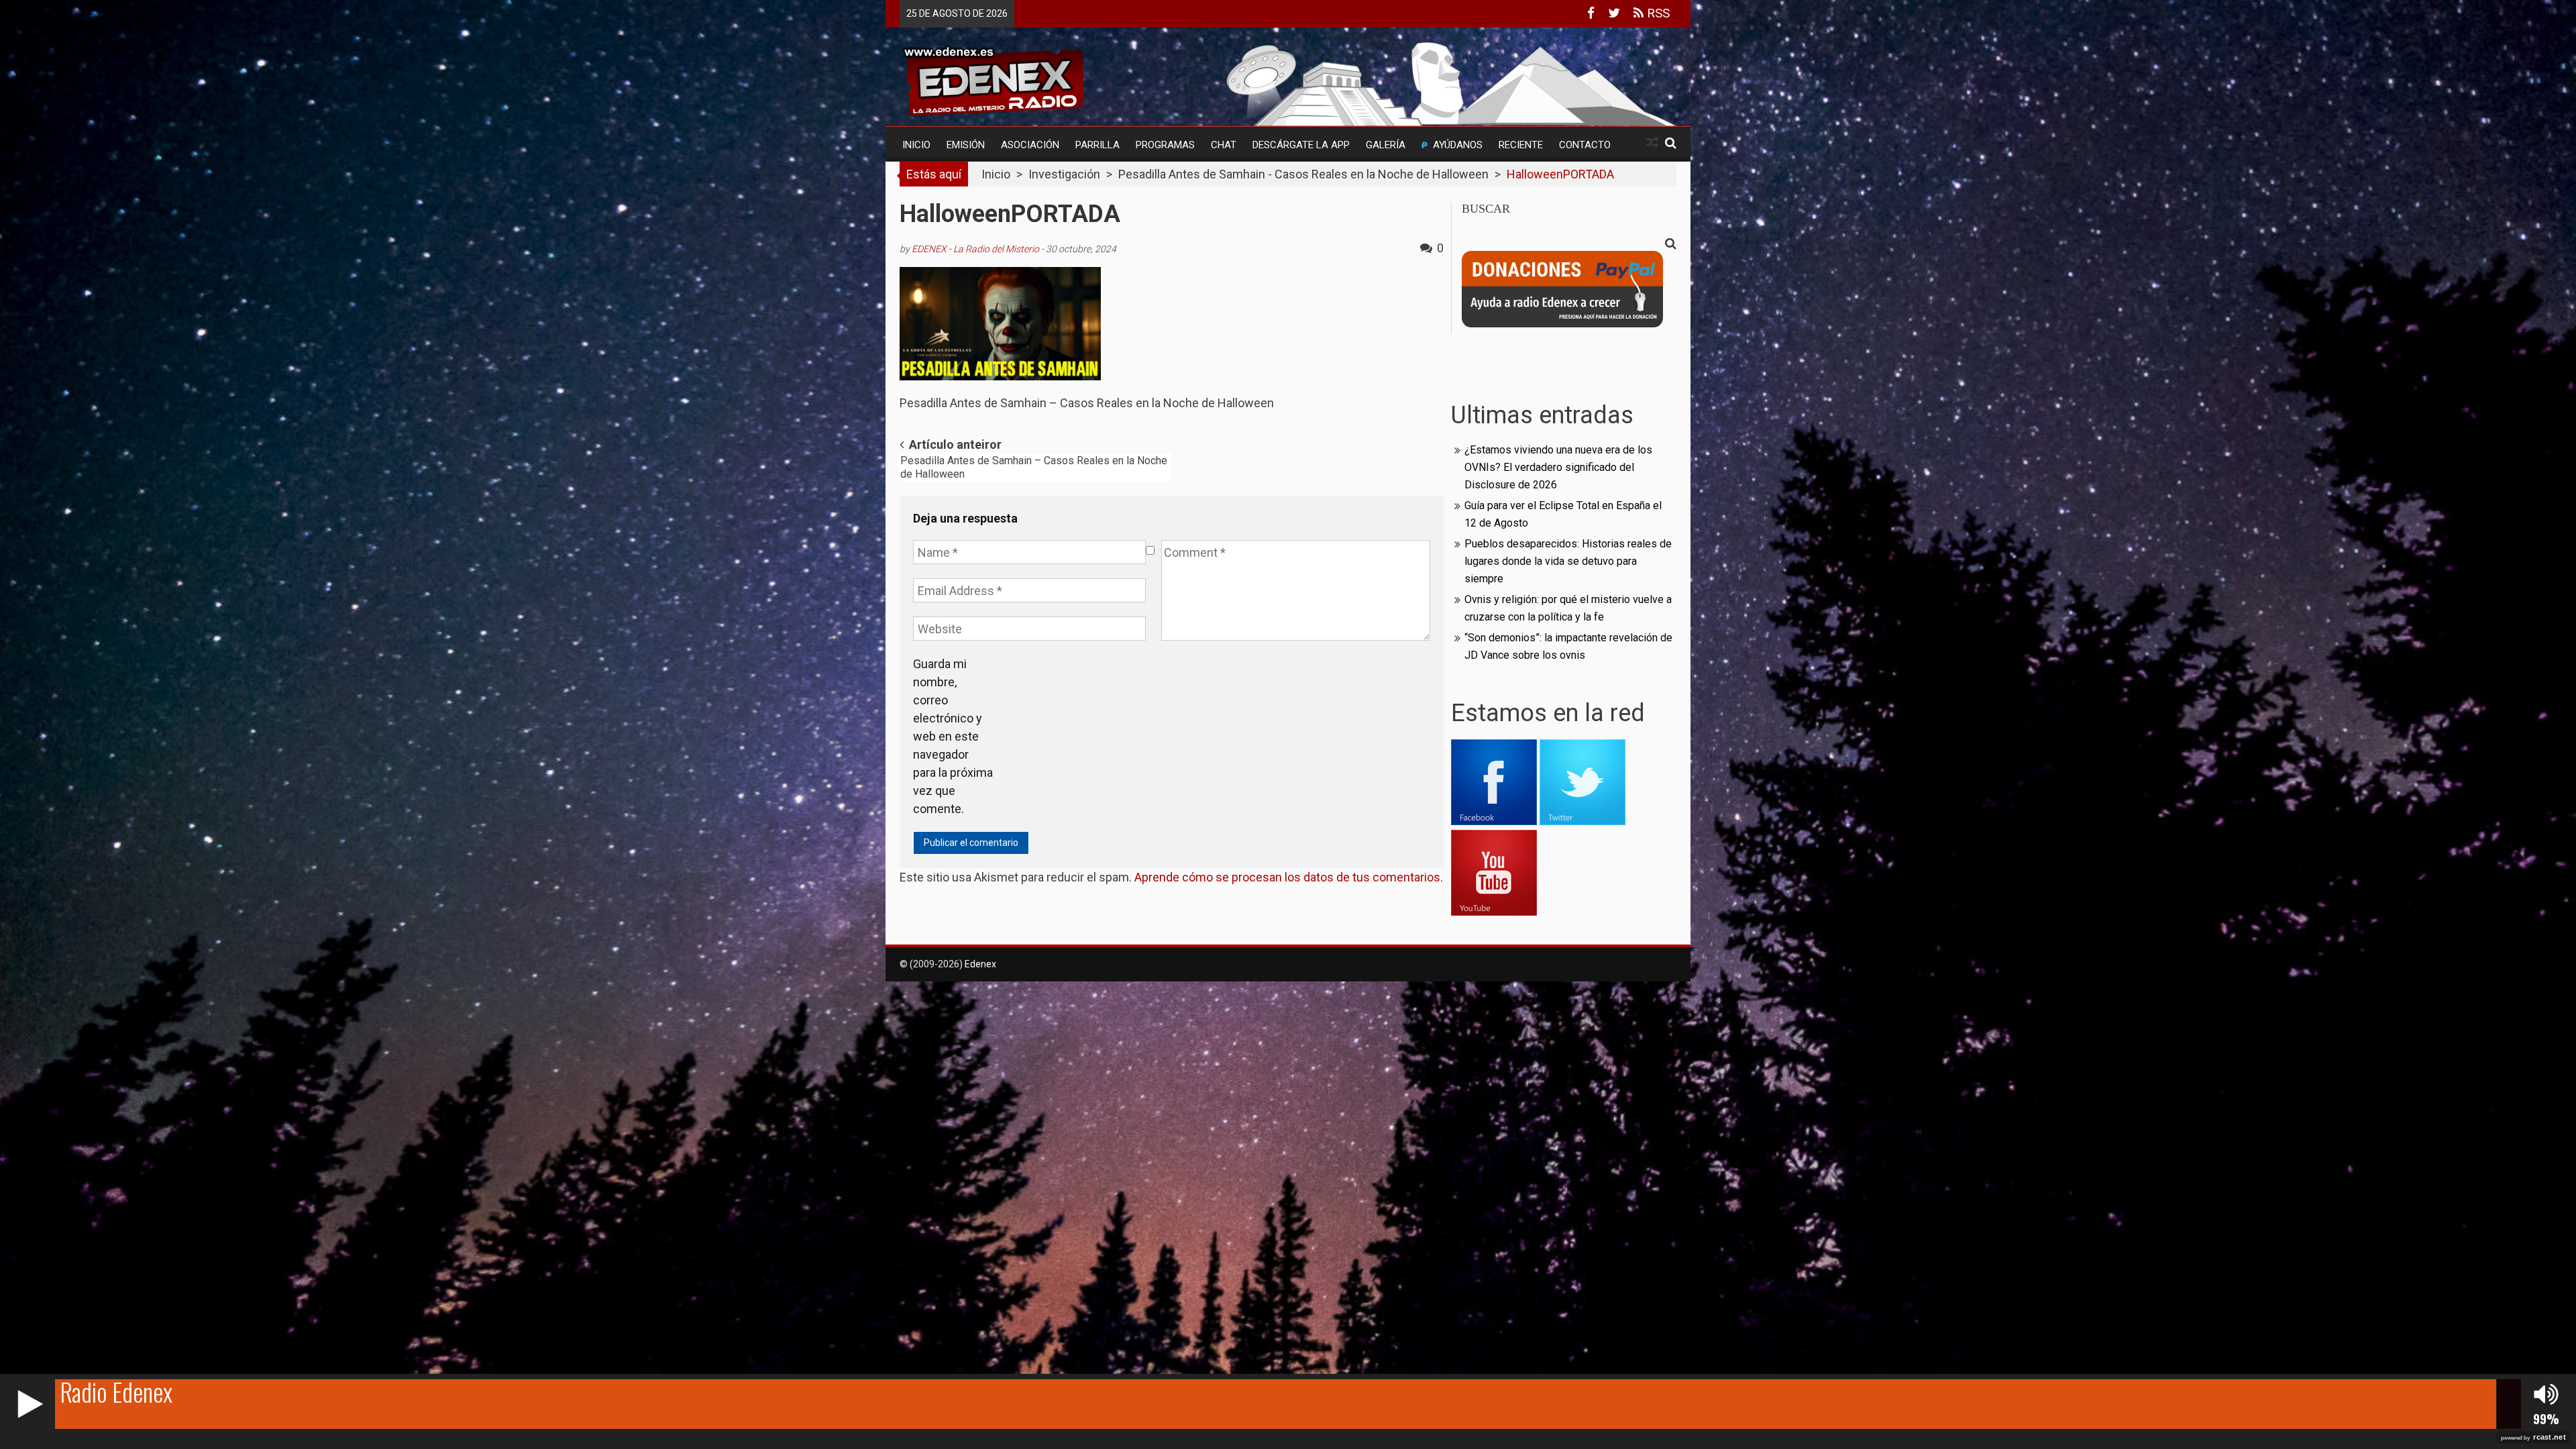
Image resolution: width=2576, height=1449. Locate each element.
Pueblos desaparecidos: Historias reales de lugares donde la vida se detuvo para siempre (1568, 561)
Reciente (1521, 145)
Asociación (1030, 145)
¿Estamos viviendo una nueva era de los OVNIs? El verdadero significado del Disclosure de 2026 (1558, 467)
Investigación (1064, 174)
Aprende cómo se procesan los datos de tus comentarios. (1289, 877)
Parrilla (1097, 145)
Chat (1224, 145)
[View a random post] (1652, 143)
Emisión (966, 145)
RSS (1657, 13)
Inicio (916, 145)
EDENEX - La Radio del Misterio (975, 249)
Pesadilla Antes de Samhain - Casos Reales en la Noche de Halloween (1303, 174)
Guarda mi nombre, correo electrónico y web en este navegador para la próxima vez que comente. (953, 736)
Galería (1386, 145)
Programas (1165, 145)
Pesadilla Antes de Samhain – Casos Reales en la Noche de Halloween (1034, 467)
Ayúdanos (1458, 145)
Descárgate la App (1301, 145)
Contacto (1585, 145)
